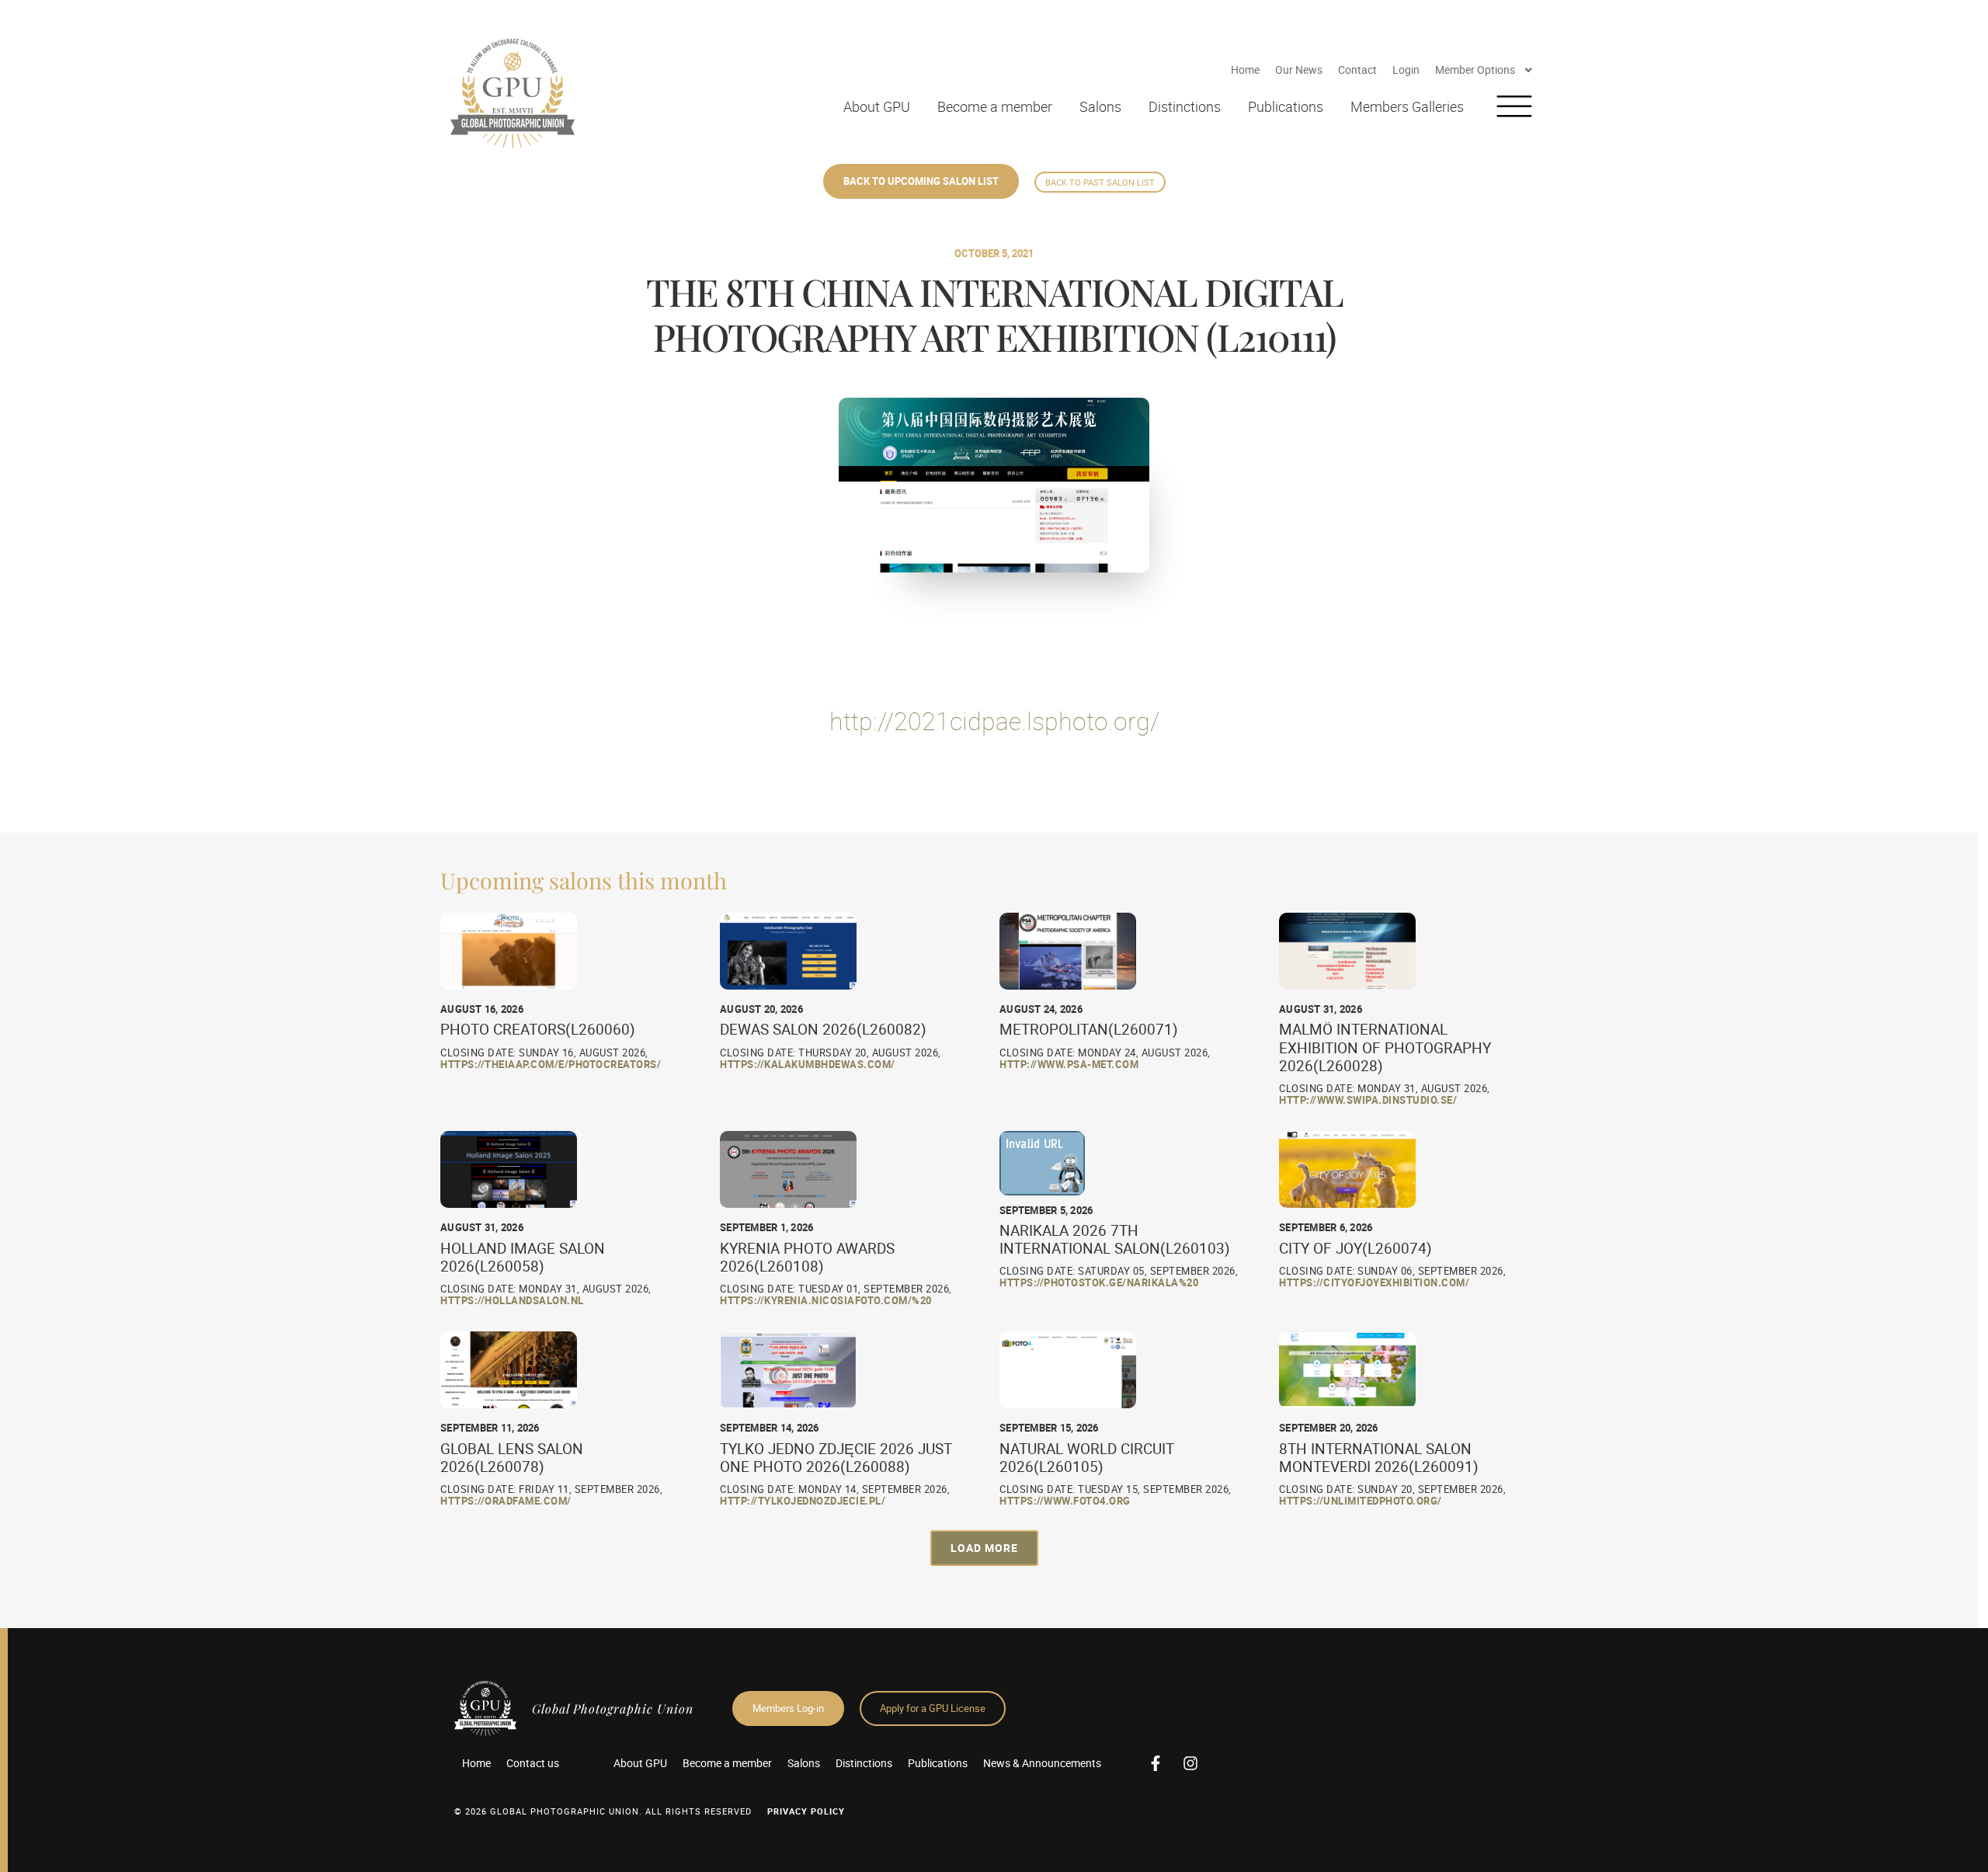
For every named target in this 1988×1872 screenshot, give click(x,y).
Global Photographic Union (613, 1708)
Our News (1299, 70)
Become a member (995, 106)
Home (1245, 70)
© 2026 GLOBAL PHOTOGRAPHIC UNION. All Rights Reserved (603, 1811)
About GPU (877, 106)
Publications (1286, 106)
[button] (984, 1548)
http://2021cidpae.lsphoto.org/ (994, 720)
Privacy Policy (806, 1811)
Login (1406, 70)
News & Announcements (1042, 1763)
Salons (1100, 106)
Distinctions (1185, 106)
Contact (1357, 70)
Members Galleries (1407, 106)
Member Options (1475, 70)
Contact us (533, 1763)
